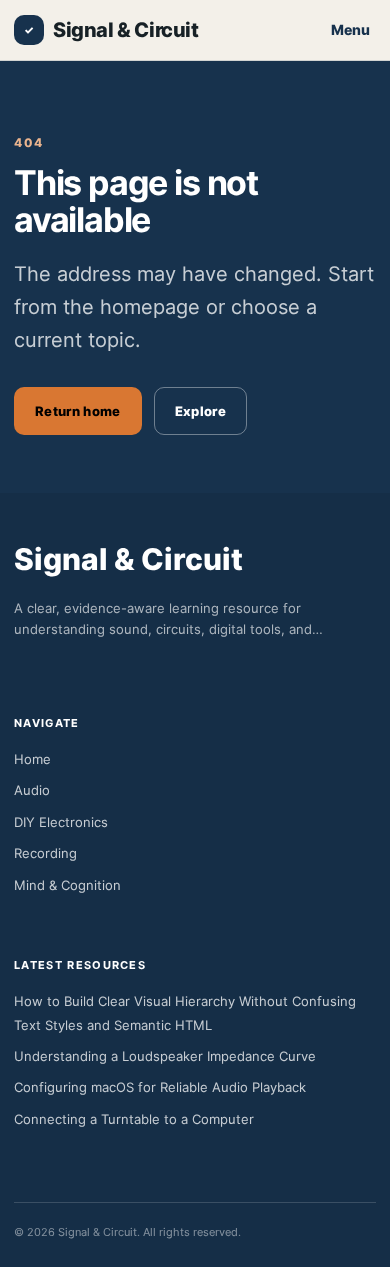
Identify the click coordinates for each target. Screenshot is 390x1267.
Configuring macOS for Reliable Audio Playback (160, 1087)
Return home (78, 411)
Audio (32, 790)
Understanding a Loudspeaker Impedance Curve (165, 1056)
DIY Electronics (61, 822)
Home (32, 759)
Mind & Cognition (67, 885)
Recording (45, 853)
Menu (350, 29)
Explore (200, 411)
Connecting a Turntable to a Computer (134, 1119)
